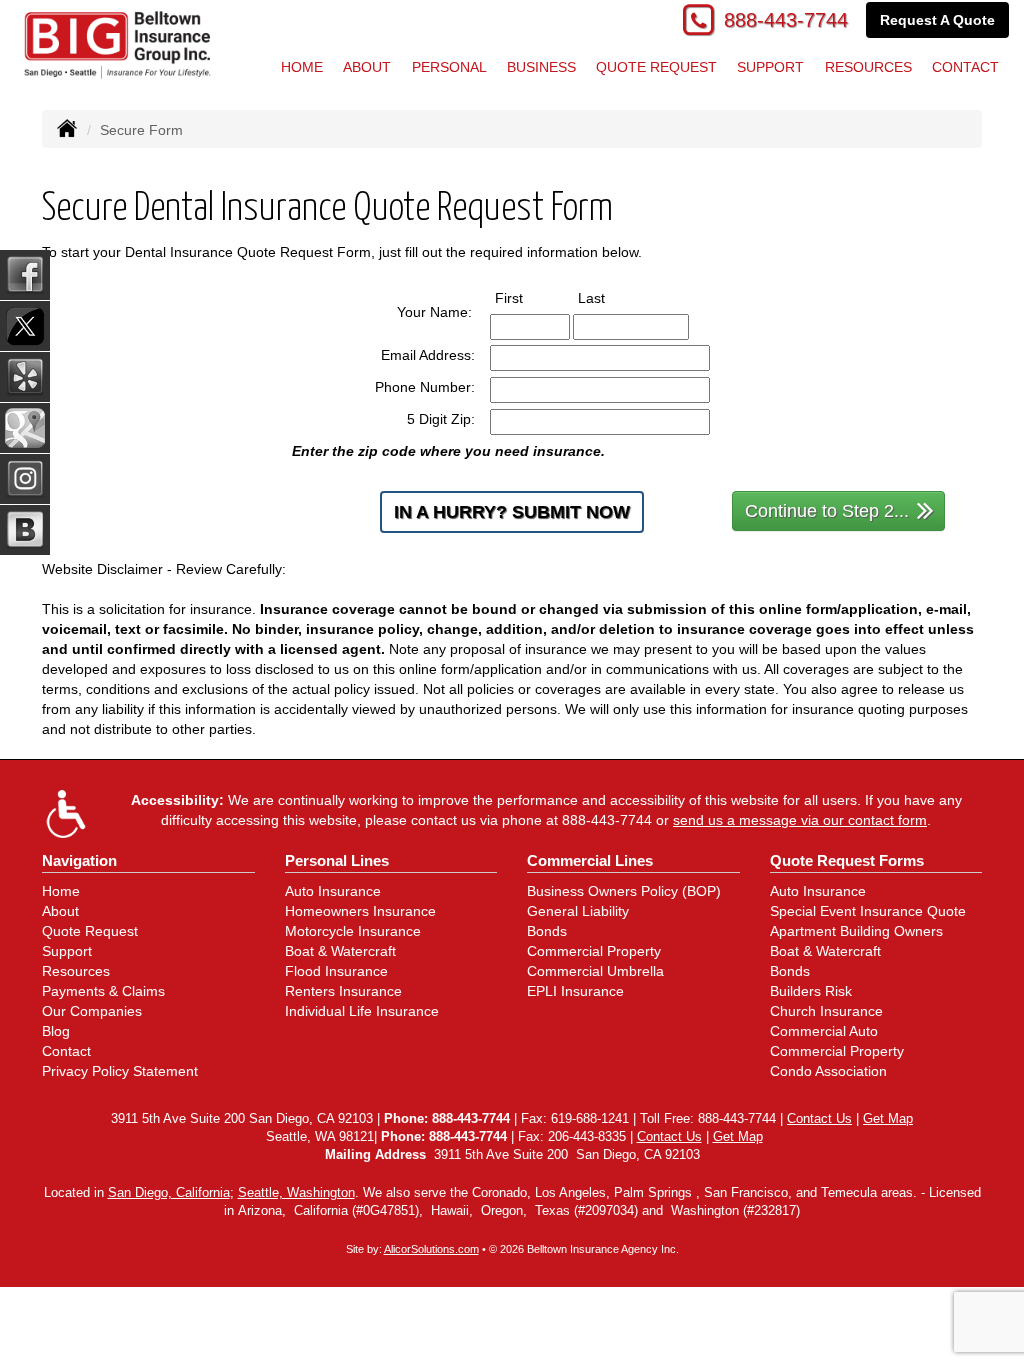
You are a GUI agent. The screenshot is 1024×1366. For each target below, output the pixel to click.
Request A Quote (937, 20)
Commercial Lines (590, 860)
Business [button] (541, 67)
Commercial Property (594, 951)
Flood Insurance (336, 971)
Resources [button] (868, 67)
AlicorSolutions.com (431, 1249)
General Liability (578, 911)
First (527, 297)
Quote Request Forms (847, 860)
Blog (56, 1031)
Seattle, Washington (296, 1193)
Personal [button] (449, 67)
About (367, 67)
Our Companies (92, 1011)
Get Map (888, 1119)
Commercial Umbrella (595, 971)
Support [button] (770, 67)
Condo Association (828, 1071)
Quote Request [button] (656, 67)
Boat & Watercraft (340, 951)
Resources (76, 971)
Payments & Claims (103, 991)
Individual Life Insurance (362, 1011)
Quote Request (90, 931)
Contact (66, 1051)
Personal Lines (337, 860)
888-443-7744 (786, 20)
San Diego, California (169, 1193)
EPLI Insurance (575, 991)
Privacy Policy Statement (120, 1071)
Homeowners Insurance (360, 911)
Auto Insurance (333, 891)
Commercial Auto (824, 1031)
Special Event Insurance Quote (868, 911)
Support (67, 951)
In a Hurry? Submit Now (512, 512)
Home (302, 67)
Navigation (79, 860)
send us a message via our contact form (800, 820)
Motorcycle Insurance (353, 931)
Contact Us (819, 1119)
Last (610, 297)
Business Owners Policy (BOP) (624, 891)
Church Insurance (826, 1011)
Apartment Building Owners (856, 931)
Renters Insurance (343, 991)
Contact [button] (965, 67)
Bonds (547, 931)
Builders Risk (811, 991)
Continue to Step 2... (827, 511)
